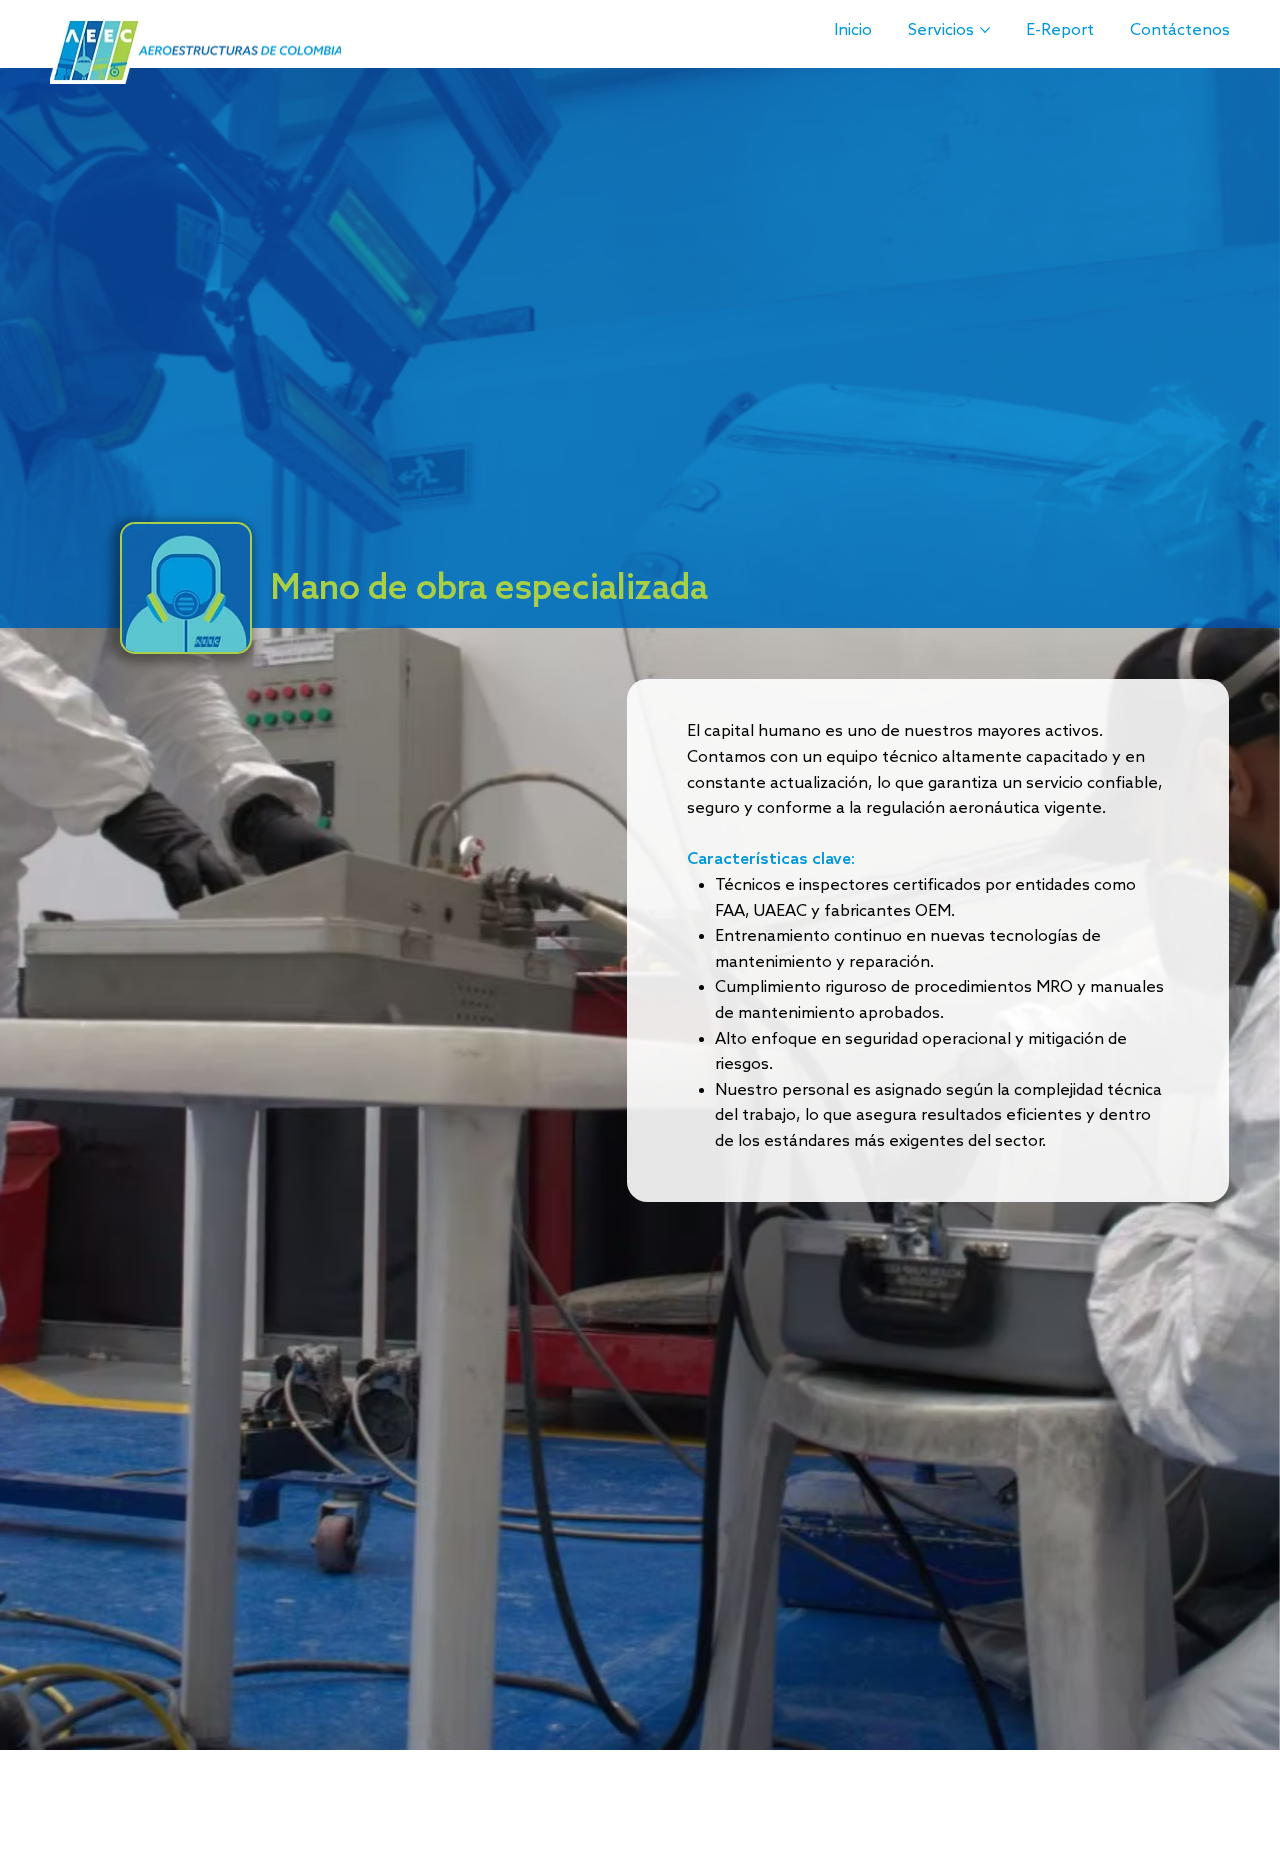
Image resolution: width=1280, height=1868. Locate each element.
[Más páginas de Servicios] (985, 30)
